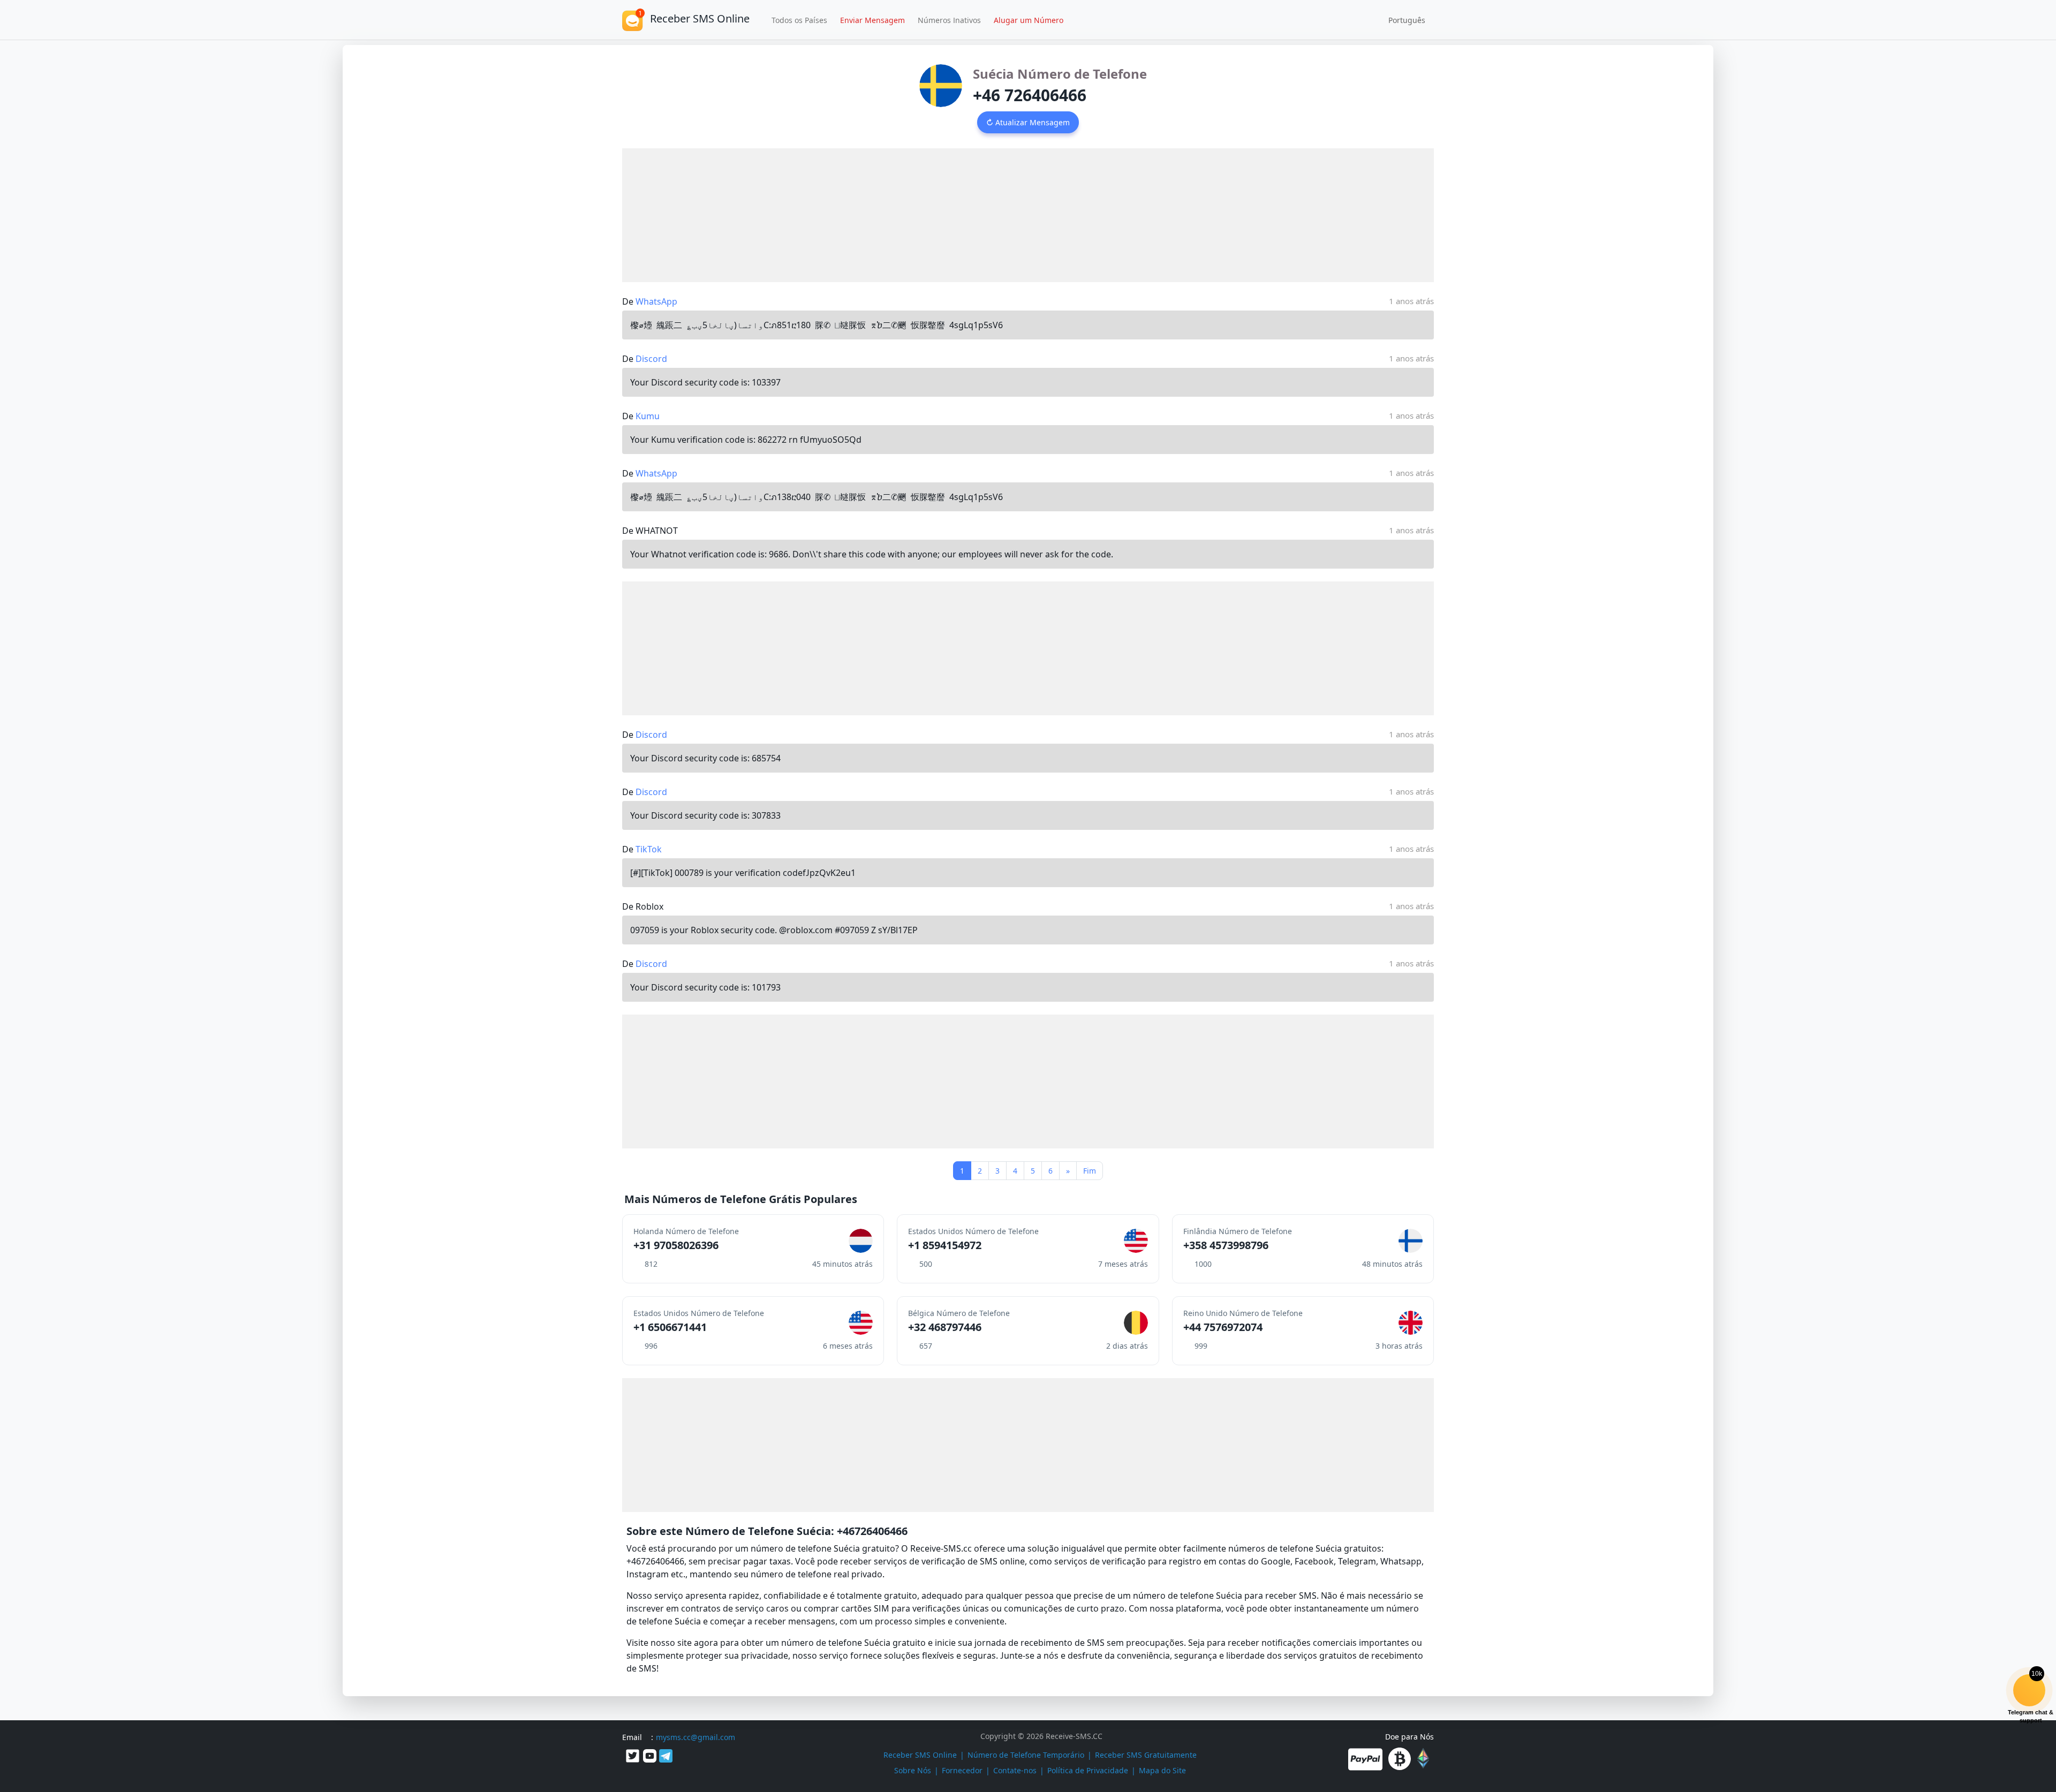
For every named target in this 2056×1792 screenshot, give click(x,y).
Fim (1090, 1171)
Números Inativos (949, 20)
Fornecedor (962, 1770)
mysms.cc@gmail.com (696, 1737)
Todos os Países (799, 20)
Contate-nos (1015, 1770)
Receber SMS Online (920, 1755)
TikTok (649, 849)
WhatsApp (656, 301)
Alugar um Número (1029, 20)
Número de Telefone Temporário (1026, 1755)
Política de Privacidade (1088, 1770)
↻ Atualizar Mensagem (1028, 122)
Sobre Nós (913, 1770)
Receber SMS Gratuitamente (1146, 1755)
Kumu (648, 416)
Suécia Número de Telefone (1060, 74)
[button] (1403, 20)
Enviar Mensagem (872, 20)
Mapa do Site (1162, 1770)
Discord (651, 359)
